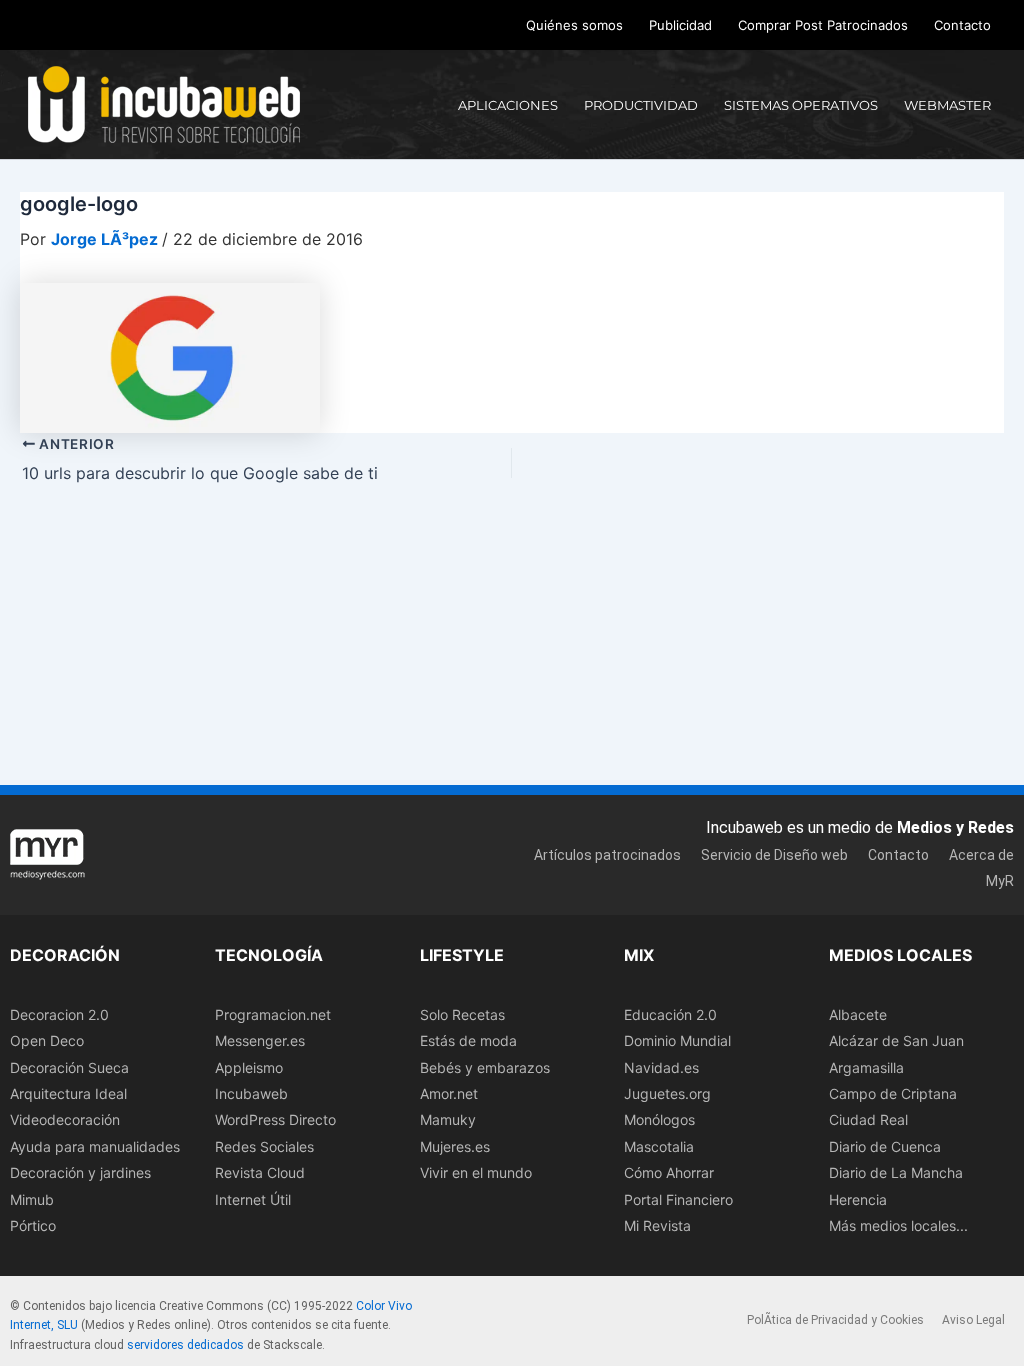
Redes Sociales (264, 1146)
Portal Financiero (678, 1199)
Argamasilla (866, 1067)
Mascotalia (659, 1146)
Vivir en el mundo (476, 1172)
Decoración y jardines (80, 1172)
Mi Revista (657, 1225)
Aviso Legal (973, 1320)
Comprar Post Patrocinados (823, 25)
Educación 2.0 (670, 1014)
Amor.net (449, 1093)
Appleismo (249, 1067)
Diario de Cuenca (885, 1146)
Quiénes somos (574, 25)
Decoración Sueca (69, 1067)
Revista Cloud (260, 1172)
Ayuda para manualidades (95, 1146)
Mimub (32, 1199)
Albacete (858, 1014)
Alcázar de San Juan (896, 1040)
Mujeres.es (455, 1146)
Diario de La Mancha (896, 1172)
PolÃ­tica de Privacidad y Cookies (835, 1320)
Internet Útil (253, 1199)
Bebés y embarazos (485, 1067)
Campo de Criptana (893, 1093)
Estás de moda (468, 1040)
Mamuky (448, 1119)
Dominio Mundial (677, 1040)
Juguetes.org (667, 1093)
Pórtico (33, 1225)
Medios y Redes (955, 827)
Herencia (858, 1199)
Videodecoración (65, 1119)
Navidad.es (661, 1067)
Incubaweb (251, 1093)
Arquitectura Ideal (68, 1093)
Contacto (962, 25)
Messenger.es (260, 1040)
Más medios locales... (898, 1225)
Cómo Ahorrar (669, 1172)
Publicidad (680, 25)
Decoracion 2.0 (59, 1014)
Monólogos (659, 1119)
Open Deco (47, 1040)
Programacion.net (273, 1014)
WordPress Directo (275, 1119)
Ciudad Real (868, 1119)
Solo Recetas (462, 1014)
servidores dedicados (185, 1345)
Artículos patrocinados (607, 855)
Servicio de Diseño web (774, 855)
